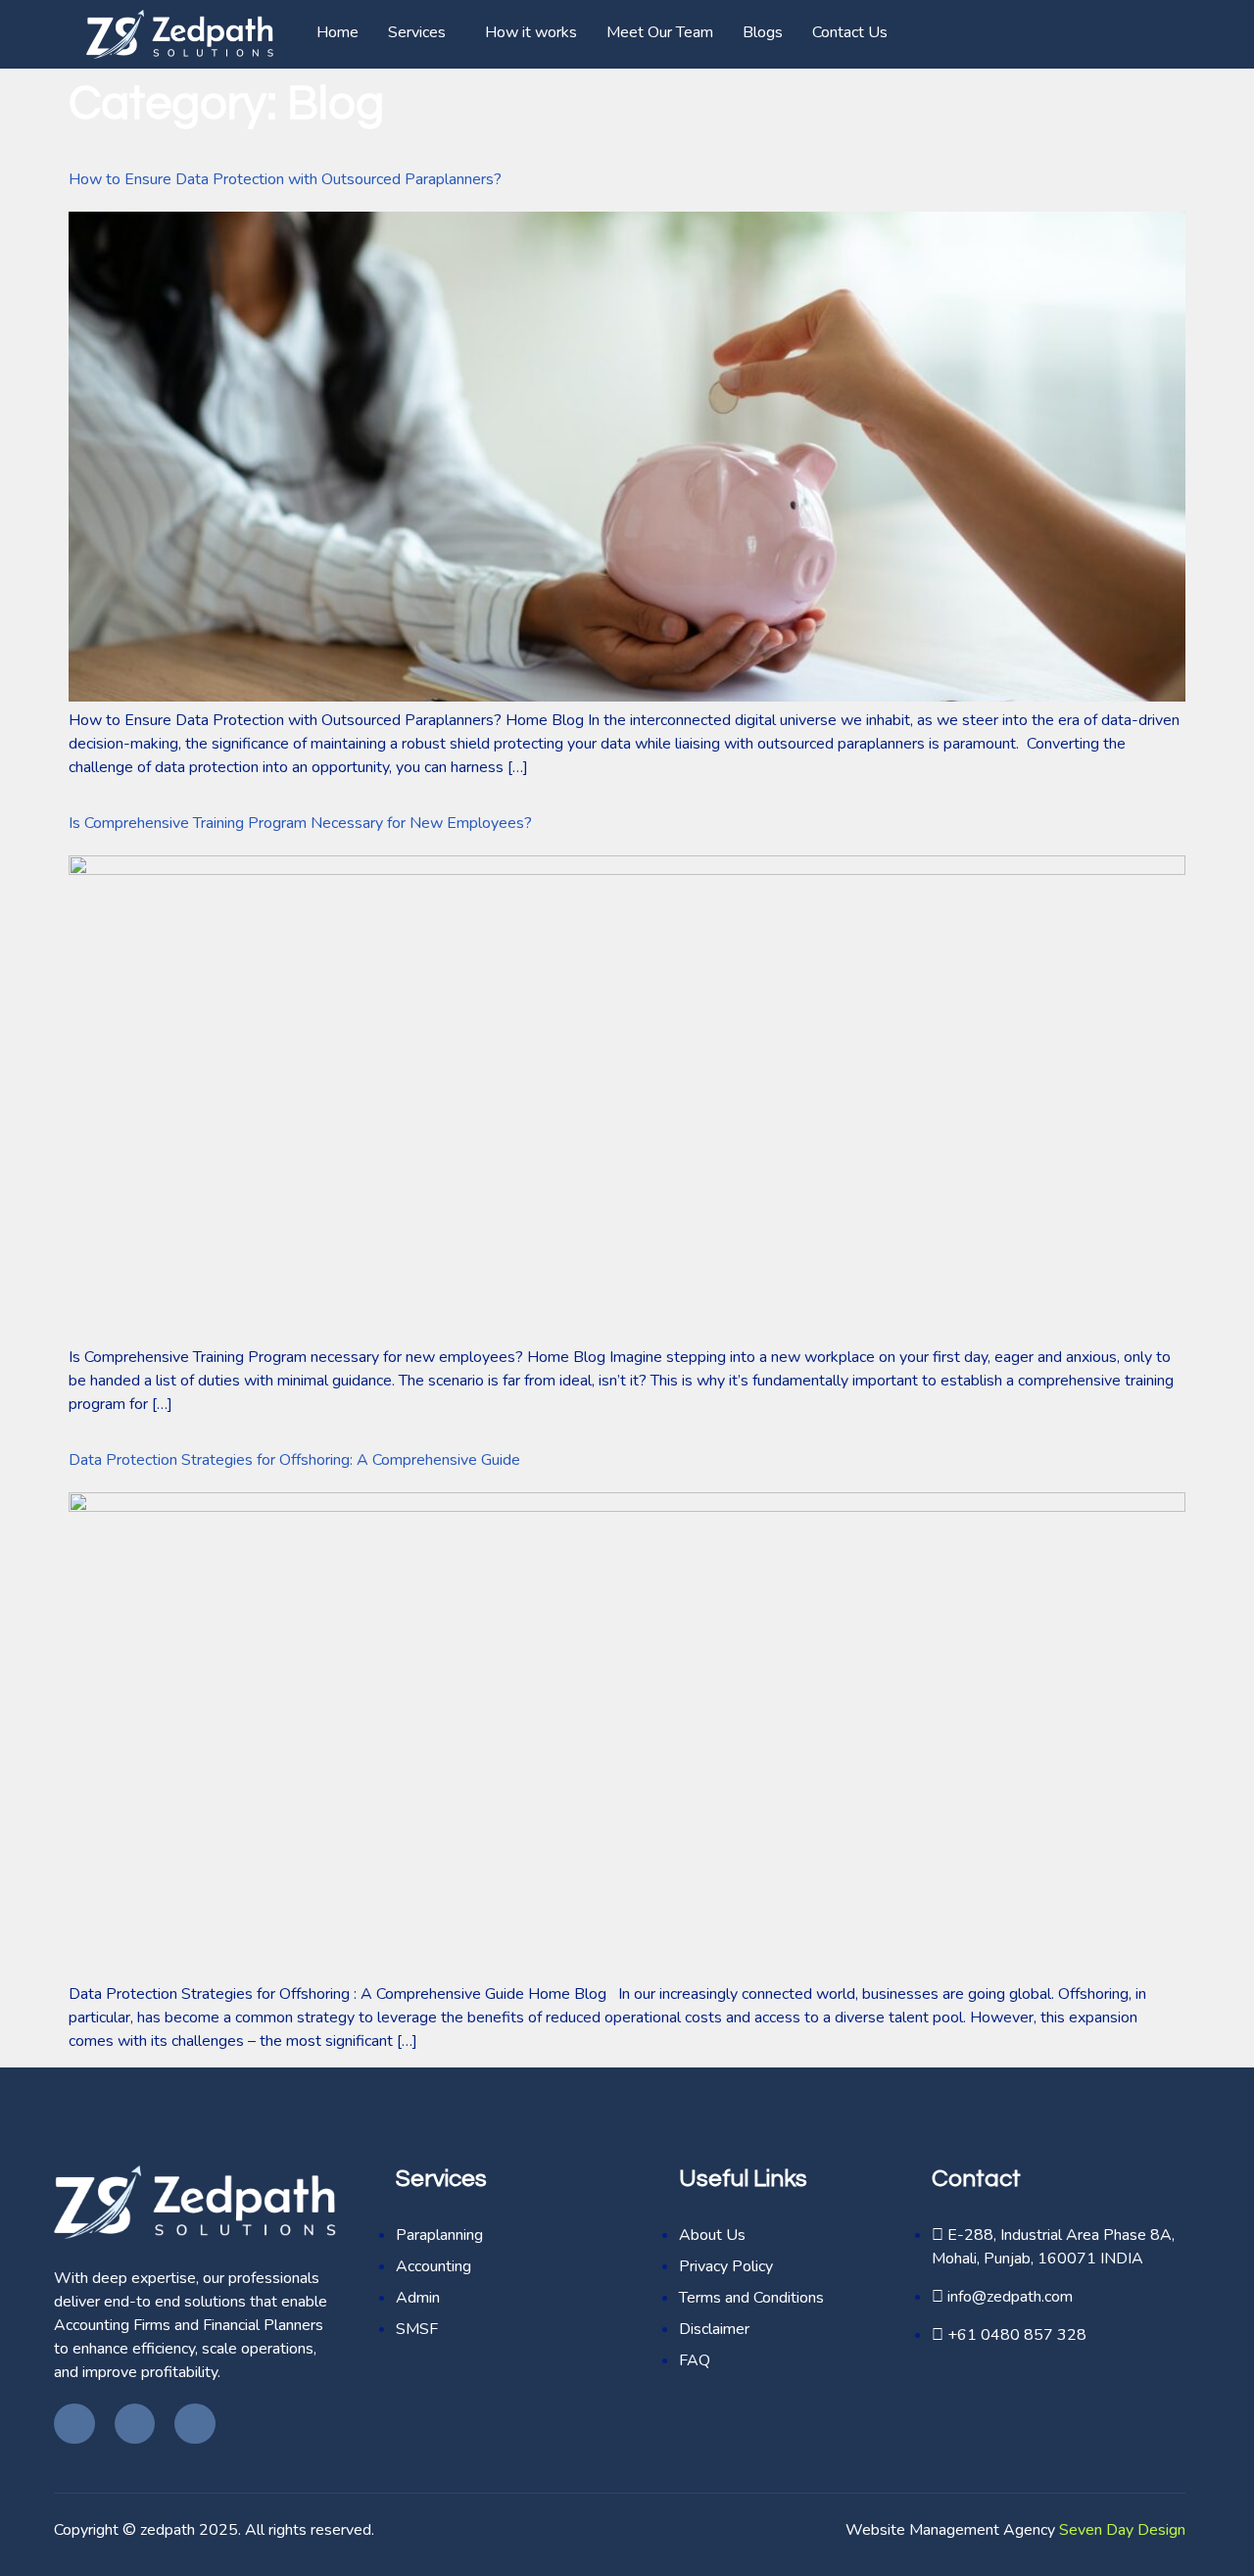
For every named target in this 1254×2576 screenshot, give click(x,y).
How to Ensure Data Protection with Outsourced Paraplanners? (285, 179)
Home (338, 32)
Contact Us (850, 32)
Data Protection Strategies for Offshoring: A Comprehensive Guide (294, 1460)
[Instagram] (135, 2424)
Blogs (763, 32)
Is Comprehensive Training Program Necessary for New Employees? (300, 823)
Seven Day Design (1122, 2530)
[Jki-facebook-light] (74, 2424)
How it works (531, 32)
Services (417, 32)
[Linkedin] (195, 2424)
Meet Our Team (660, 32)
